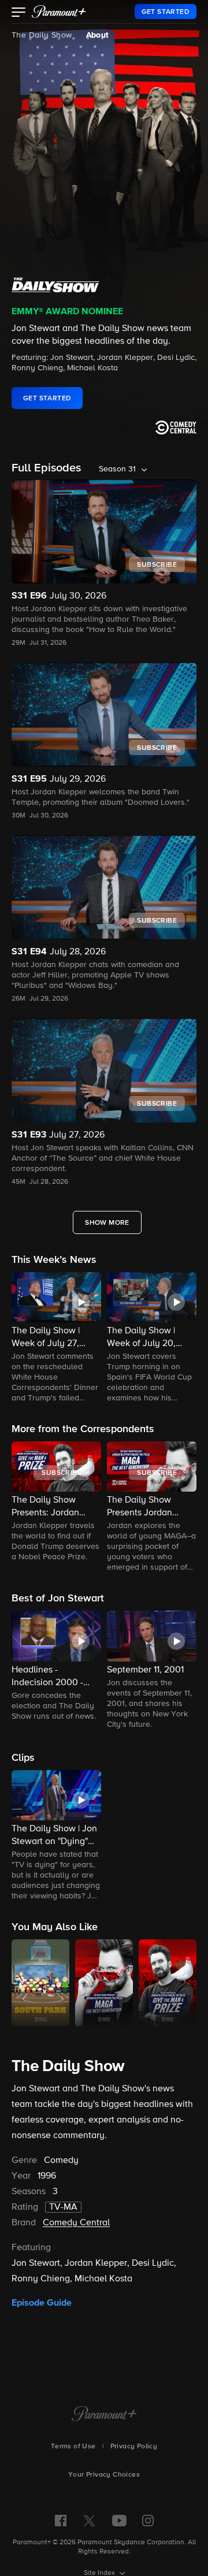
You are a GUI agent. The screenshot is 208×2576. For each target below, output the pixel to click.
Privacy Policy (134, 2447)
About (97, 35)
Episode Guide (42, 2303)
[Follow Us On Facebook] (61, 2521)
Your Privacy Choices (104, 2475)
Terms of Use (73, 2447)
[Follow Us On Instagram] (148, 2521)
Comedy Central (76, 2223)
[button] (19, 13)
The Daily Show (42, 35)
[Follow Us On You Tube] (119, 2521)
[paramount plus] (59, 12)
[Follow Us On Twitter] (89, 2520)
